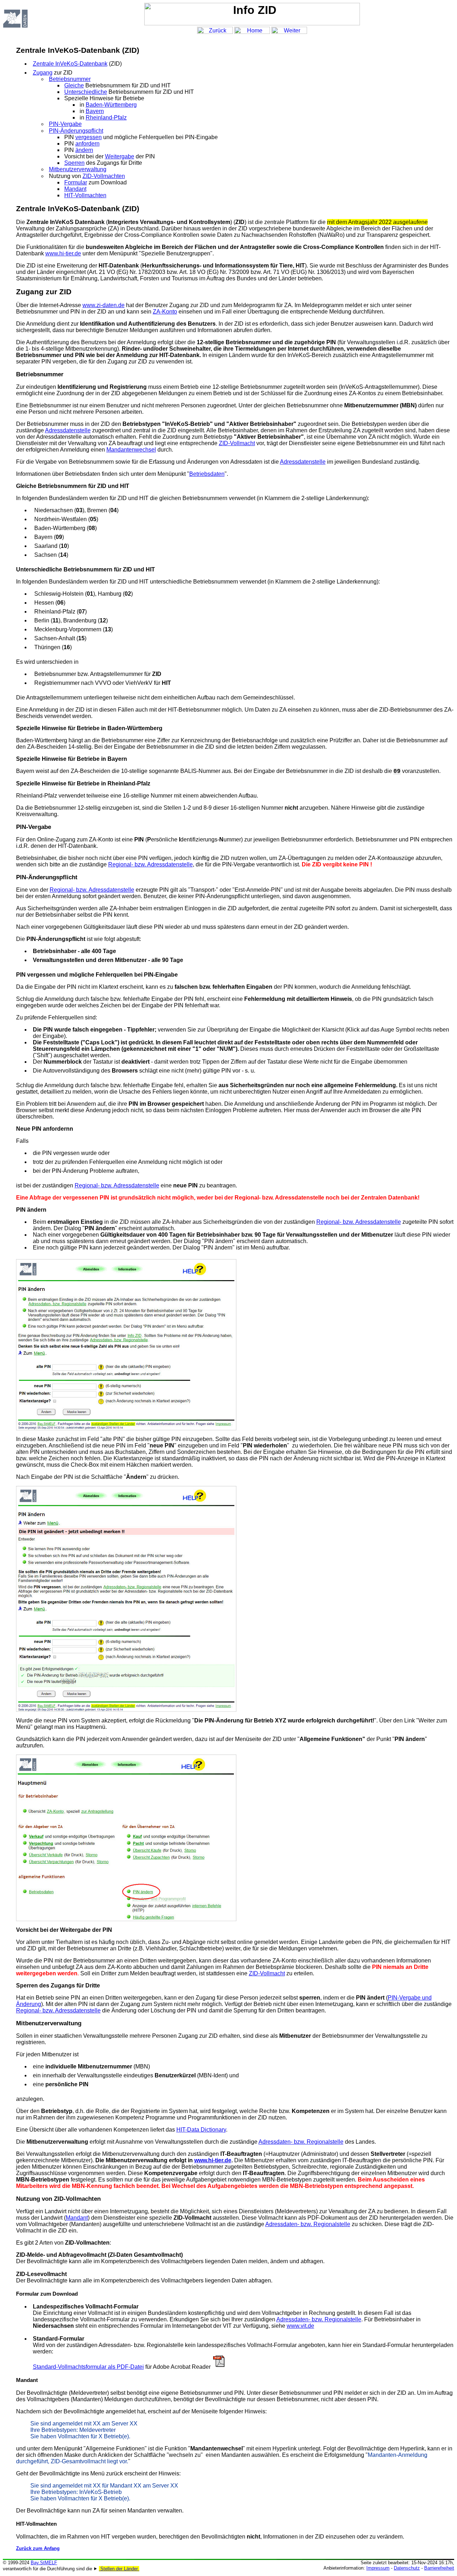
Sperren (74, 163)
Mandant (75, 189)
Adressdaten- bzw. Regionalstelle (301, 2142)
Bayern (95, 111)
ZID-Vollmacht (237, 443)
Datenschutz (407, 2568)
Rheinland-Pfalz (106, 118)
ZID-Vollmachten (104, 176)
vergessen (89, 137)
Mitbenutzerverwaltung (78, 169)
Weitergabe (120, 156)
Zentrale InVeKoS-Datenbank (70, 64)
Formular (76, 182)
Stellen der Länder (119, 2569)
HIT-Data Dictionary (201, 2130)
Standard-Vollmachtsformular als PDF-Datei (88, 2367)
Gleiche (74, 85)
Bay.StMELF (44, 2563)
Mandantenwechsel (131, 450)
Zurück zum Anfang (38, 2548)
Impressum (378, 2568)
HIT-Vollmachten (85, 195)
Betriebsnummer (70, 79)
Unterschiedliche (86, 92)
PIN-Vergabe (65, 124)
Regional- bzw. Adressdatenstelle (150, 864)
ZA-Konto (165, 312)
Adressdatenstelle (68, 430)
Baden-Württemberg (111, 105)
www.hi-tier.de (63, 253)
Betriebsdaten (207, 474)
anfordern (87, 144)
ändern (84, 150)
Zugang (43, 73)
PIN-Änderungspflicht (76, 131)
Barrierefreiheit (439, 2568)
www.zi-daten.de (104, 305)
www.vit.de (300, 2326)
